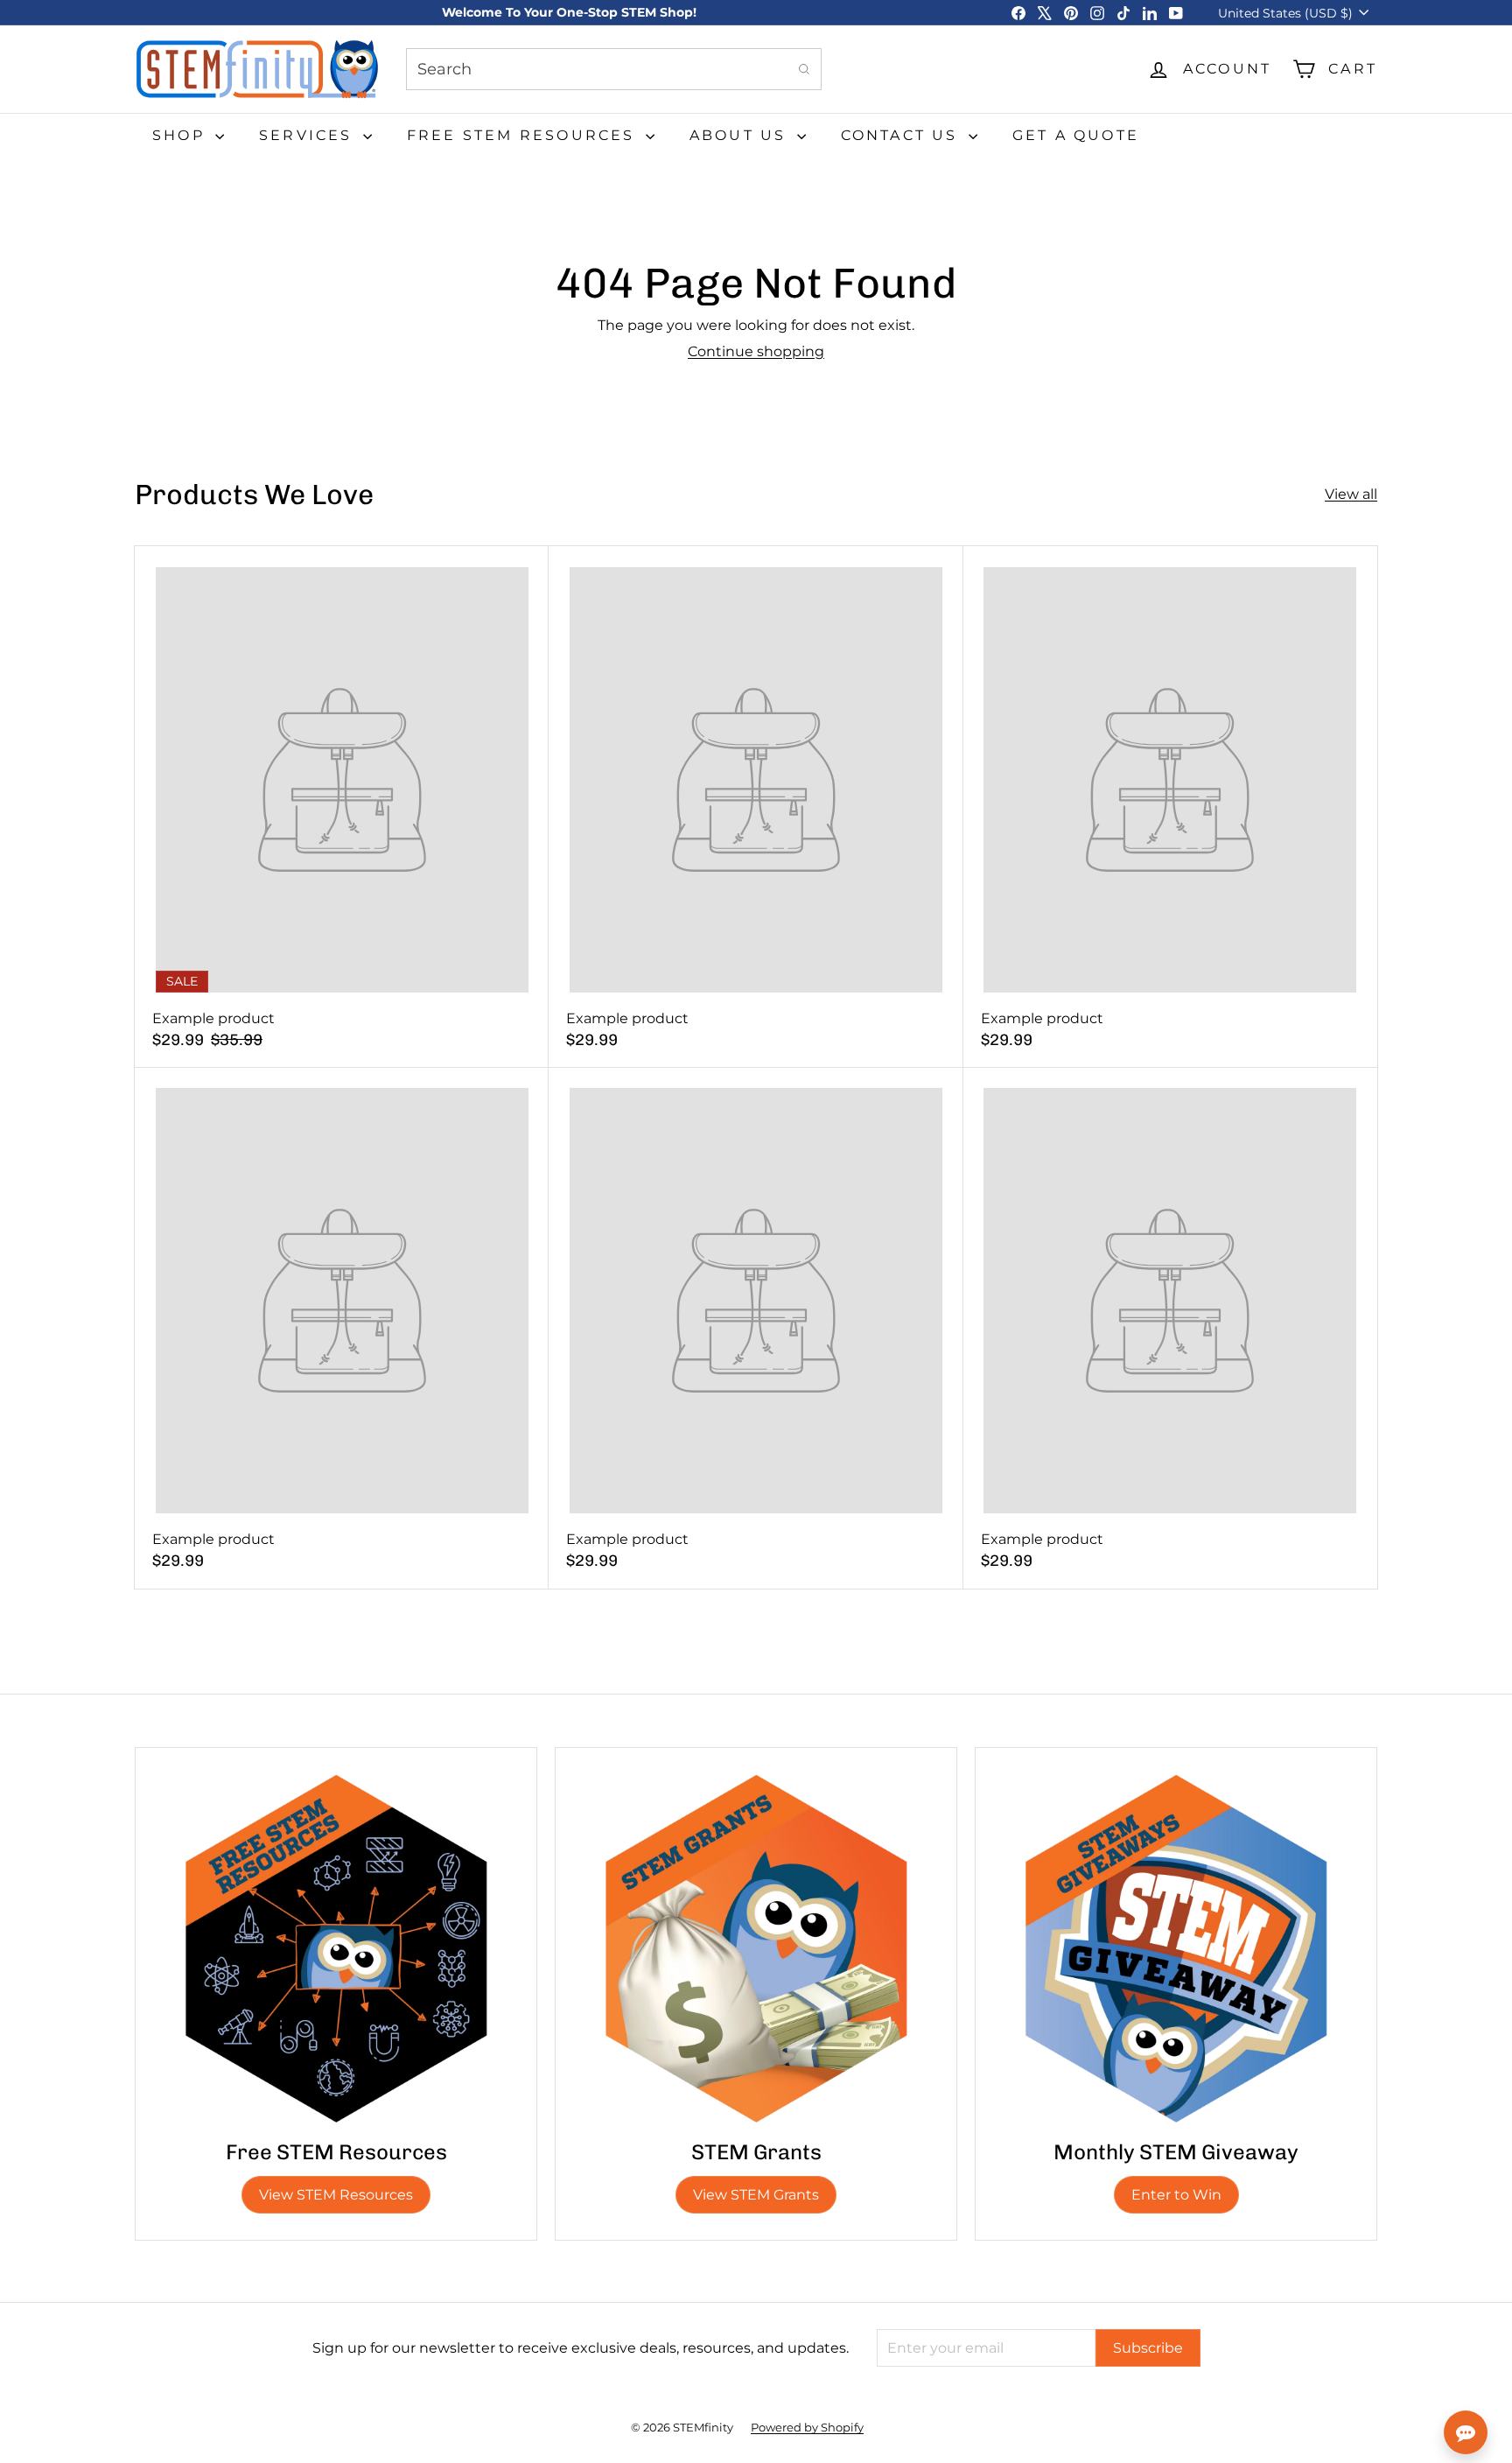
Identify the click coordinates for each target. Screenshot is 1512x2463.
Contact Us (903, 135)
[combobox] (614, 69)
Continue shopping (756, 351)
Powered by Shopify (807, 2427)
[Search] (804, 69)
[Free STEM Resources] (336, 1948)
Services (309, 135)
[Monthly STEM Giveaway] (1176, 1948)
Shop (182, 135)
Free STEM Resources (524, 135)
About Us (741, 135)
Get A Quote (1076, 135)
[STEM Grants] (756, 1948)
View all (1351, 494)
